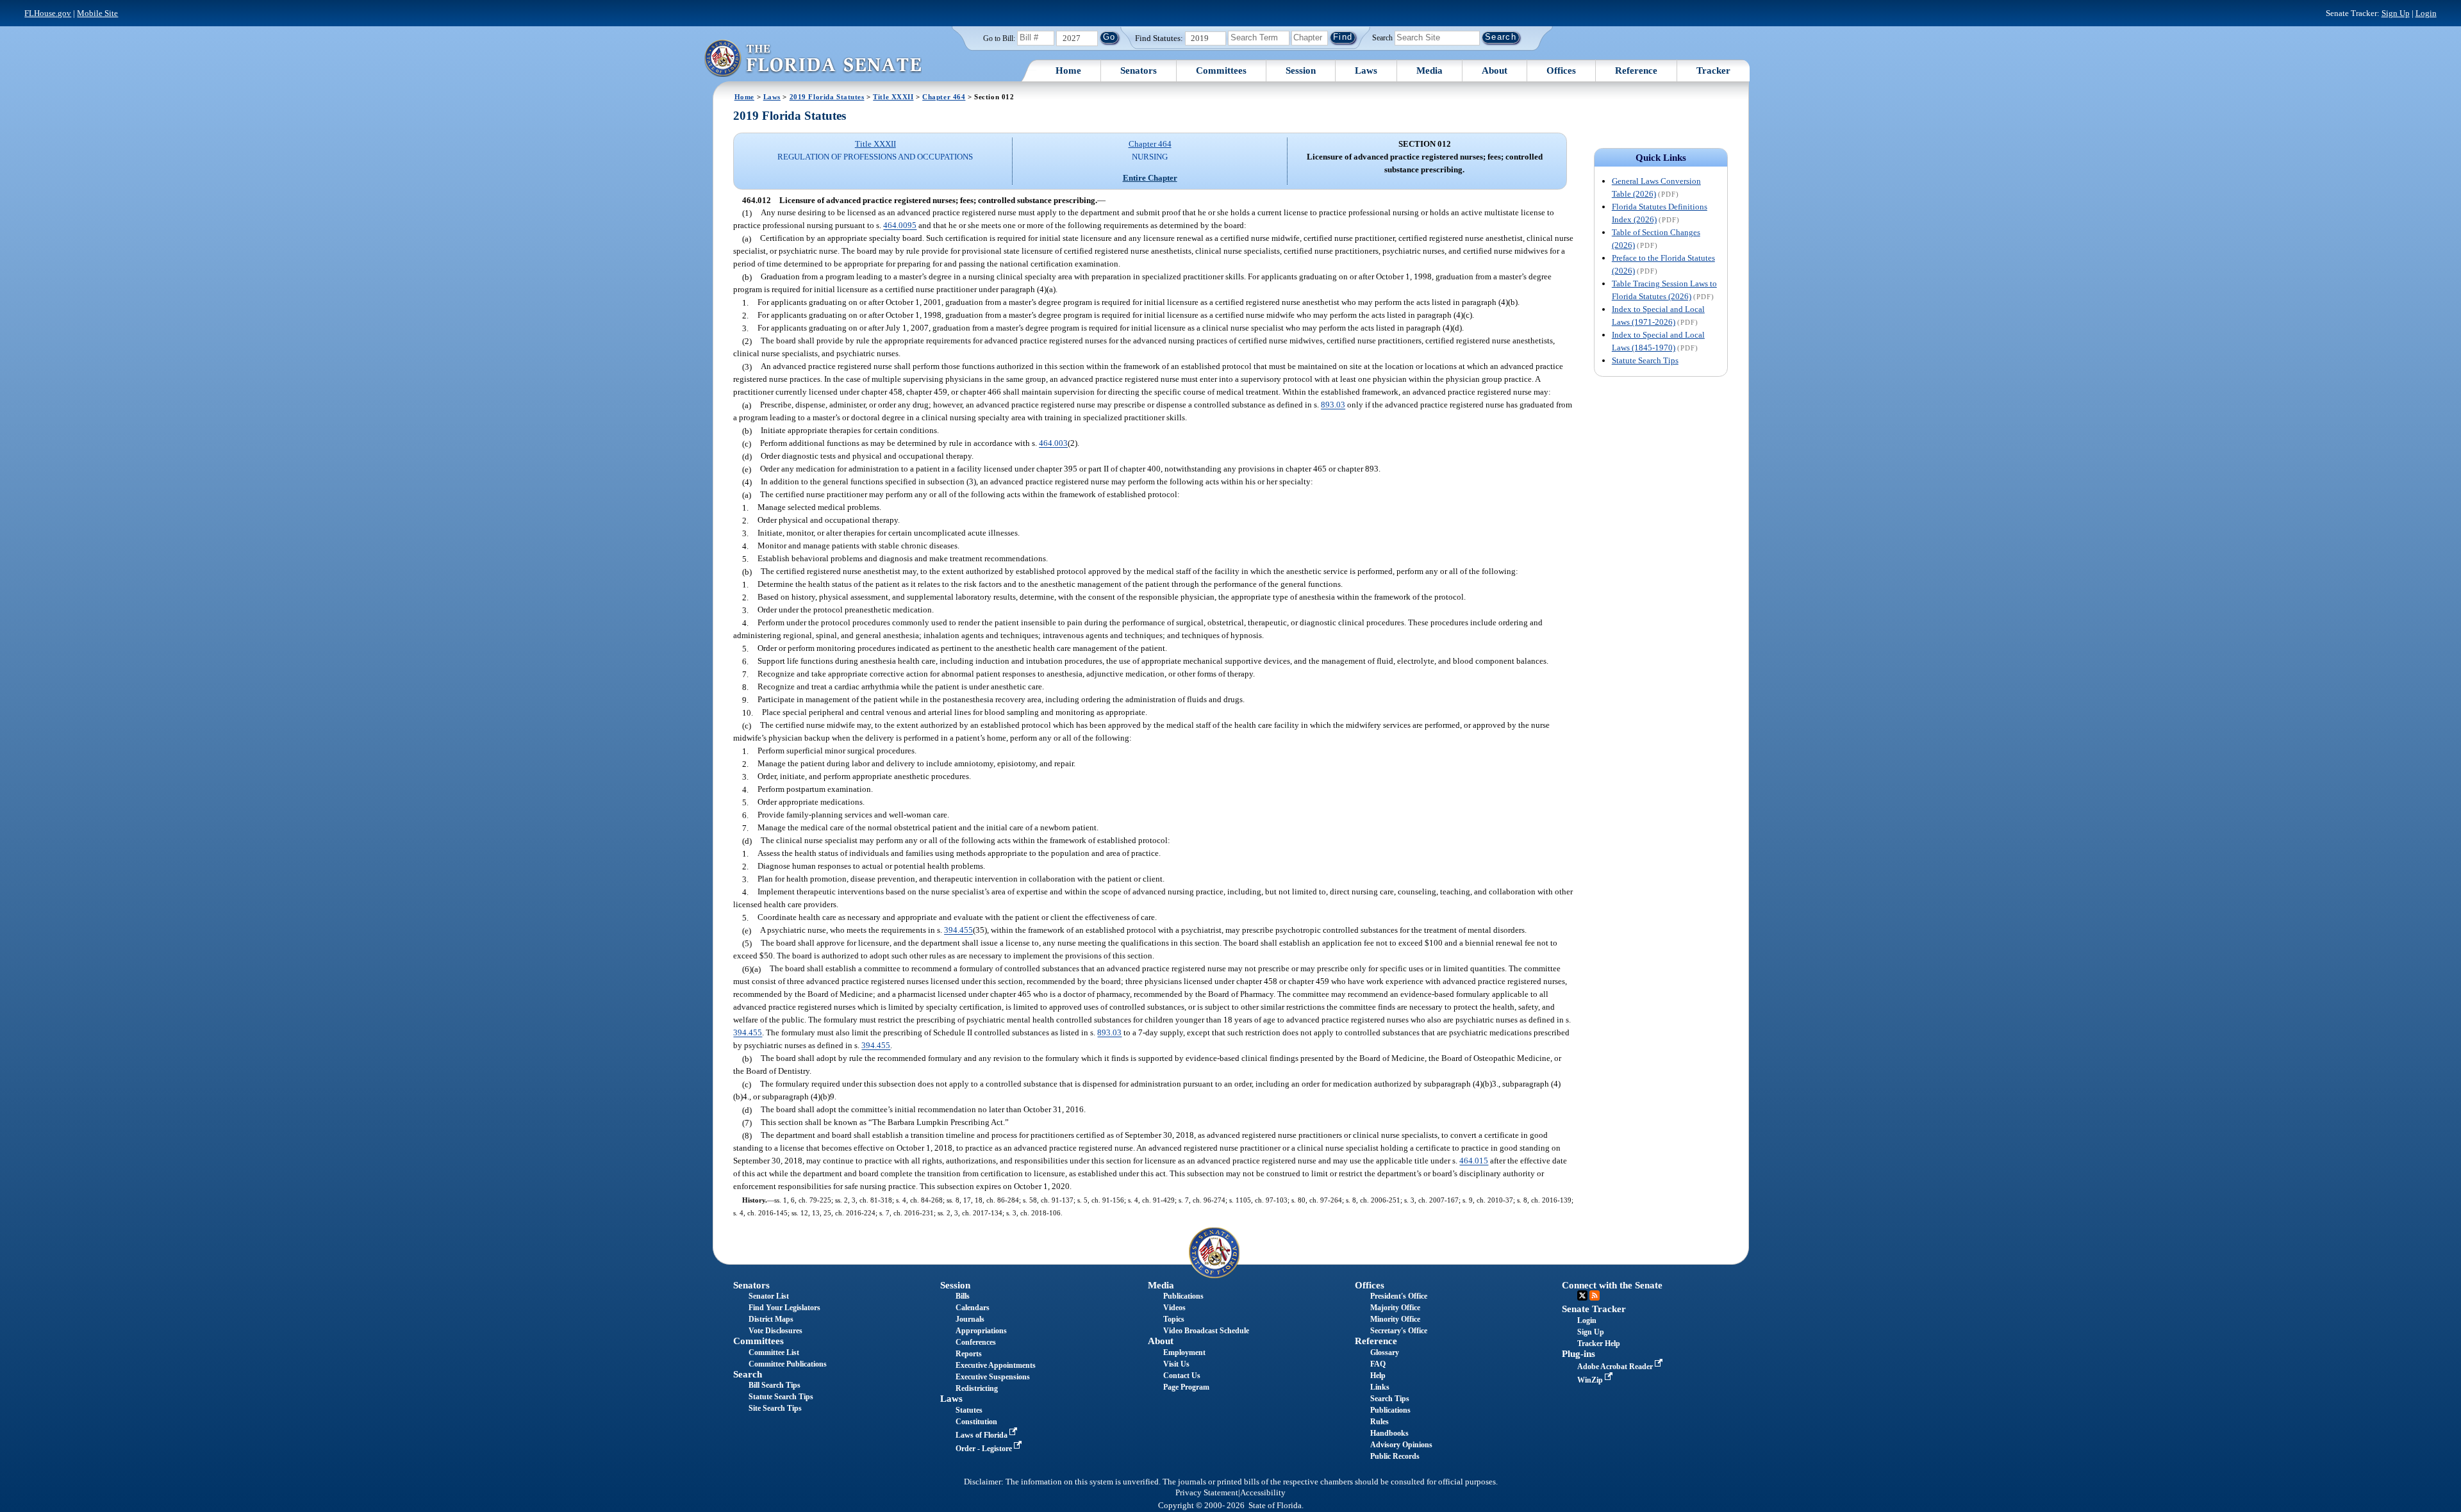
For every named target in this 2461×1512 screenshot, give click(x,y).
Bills (963, 1296)
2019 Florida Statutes (827, 97)
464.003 (1053, 444)
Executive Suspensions (993, 1377)
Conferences (976, 1342)
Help (1378, 1376)
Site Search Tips (775, 1408)
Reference (1636, 70)
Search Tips (1390, 1399)
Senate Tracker (1594, 1309)
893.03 (1333, 405)
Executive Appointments (996, 1365)
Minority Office (1395, 1319)
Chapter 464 (944, 97)
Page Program (1186, 1387)
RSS (1595, 1295)
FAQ (1378, 1364)
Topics (1174, 1319)
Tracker (1713, 70)
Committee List (774, 1352)
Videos (1174, 1308)
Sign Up (2396, 13)
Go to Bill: (999, 38)
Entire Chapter (1150, 178)
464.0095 (900, 226)
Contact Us (1182, 1376)
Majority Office (1395, 1308)
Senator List (769, 1296)
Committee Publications (788, 1364)
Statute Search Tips (1645, 360)
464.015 (1474, 1161)
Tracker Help (1599, 1344)
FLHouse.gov (48, 13)
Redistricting (977, 1388)
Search (1382, 37)
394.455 (958, 931)
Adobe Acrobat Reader (1616, 1367)
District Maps (771, 1319)
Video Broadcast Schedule (1206, 1331)
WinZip (1591, 1380)
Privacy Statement (1207, 1493)
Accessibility (1263, 1493)
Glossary (1385, 1352)
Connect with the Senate (1612, 1285)
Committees (1221, 70)
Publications (1183, 1296)
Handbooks (1389, 1433)
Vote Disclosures (775, 1331)
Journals (970, 1319)
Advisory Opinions (1401, 1445)
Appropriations (981, 1331)
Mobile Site (97, 13)
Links (1380, 1387)
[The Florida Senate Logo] (813, 58)
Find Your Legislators (784, 1308)
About (1495, 70)
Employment (1184, 1352)
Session (1301, 70)
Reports (969, 1354)
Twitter (1582, 1295)
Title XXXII (893, 97)
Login (2426, 13)
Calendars (973, 1308)
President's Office (1399, 1296)
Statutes (969, 1410)
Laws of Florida (982, 1435)
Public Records (1395, 1456)
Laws (1366, 70)
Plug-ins (1579, 1354)
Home (1068, 70)
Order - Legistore (985, 1449)
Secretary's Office (1399, 1331)
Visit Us (1176, 1364)
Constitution (976, 1422)
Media (1429, 70)
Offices (1561, 70)
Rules (1380, 1422)
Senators (1139, 70)
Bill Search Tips (775, 1385)
